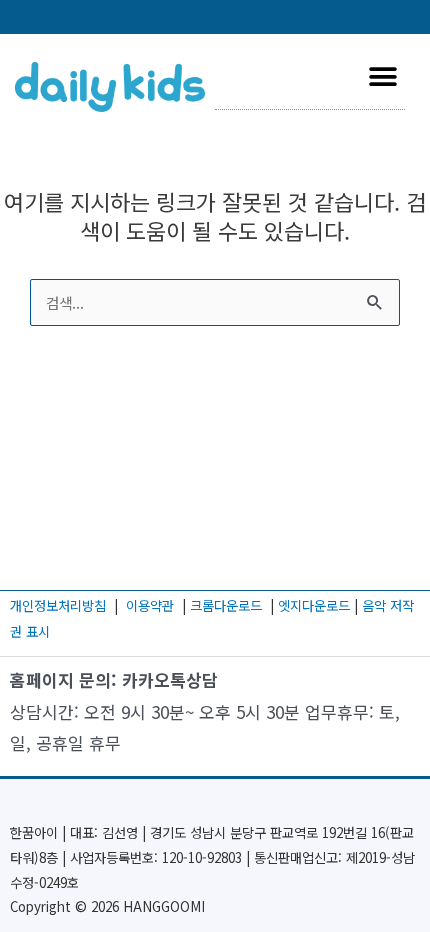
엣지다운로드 (316, 605)
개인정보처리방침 (58, 605)
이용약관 (150, 605)
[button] (382, 76)
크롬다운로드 (228, 605)
